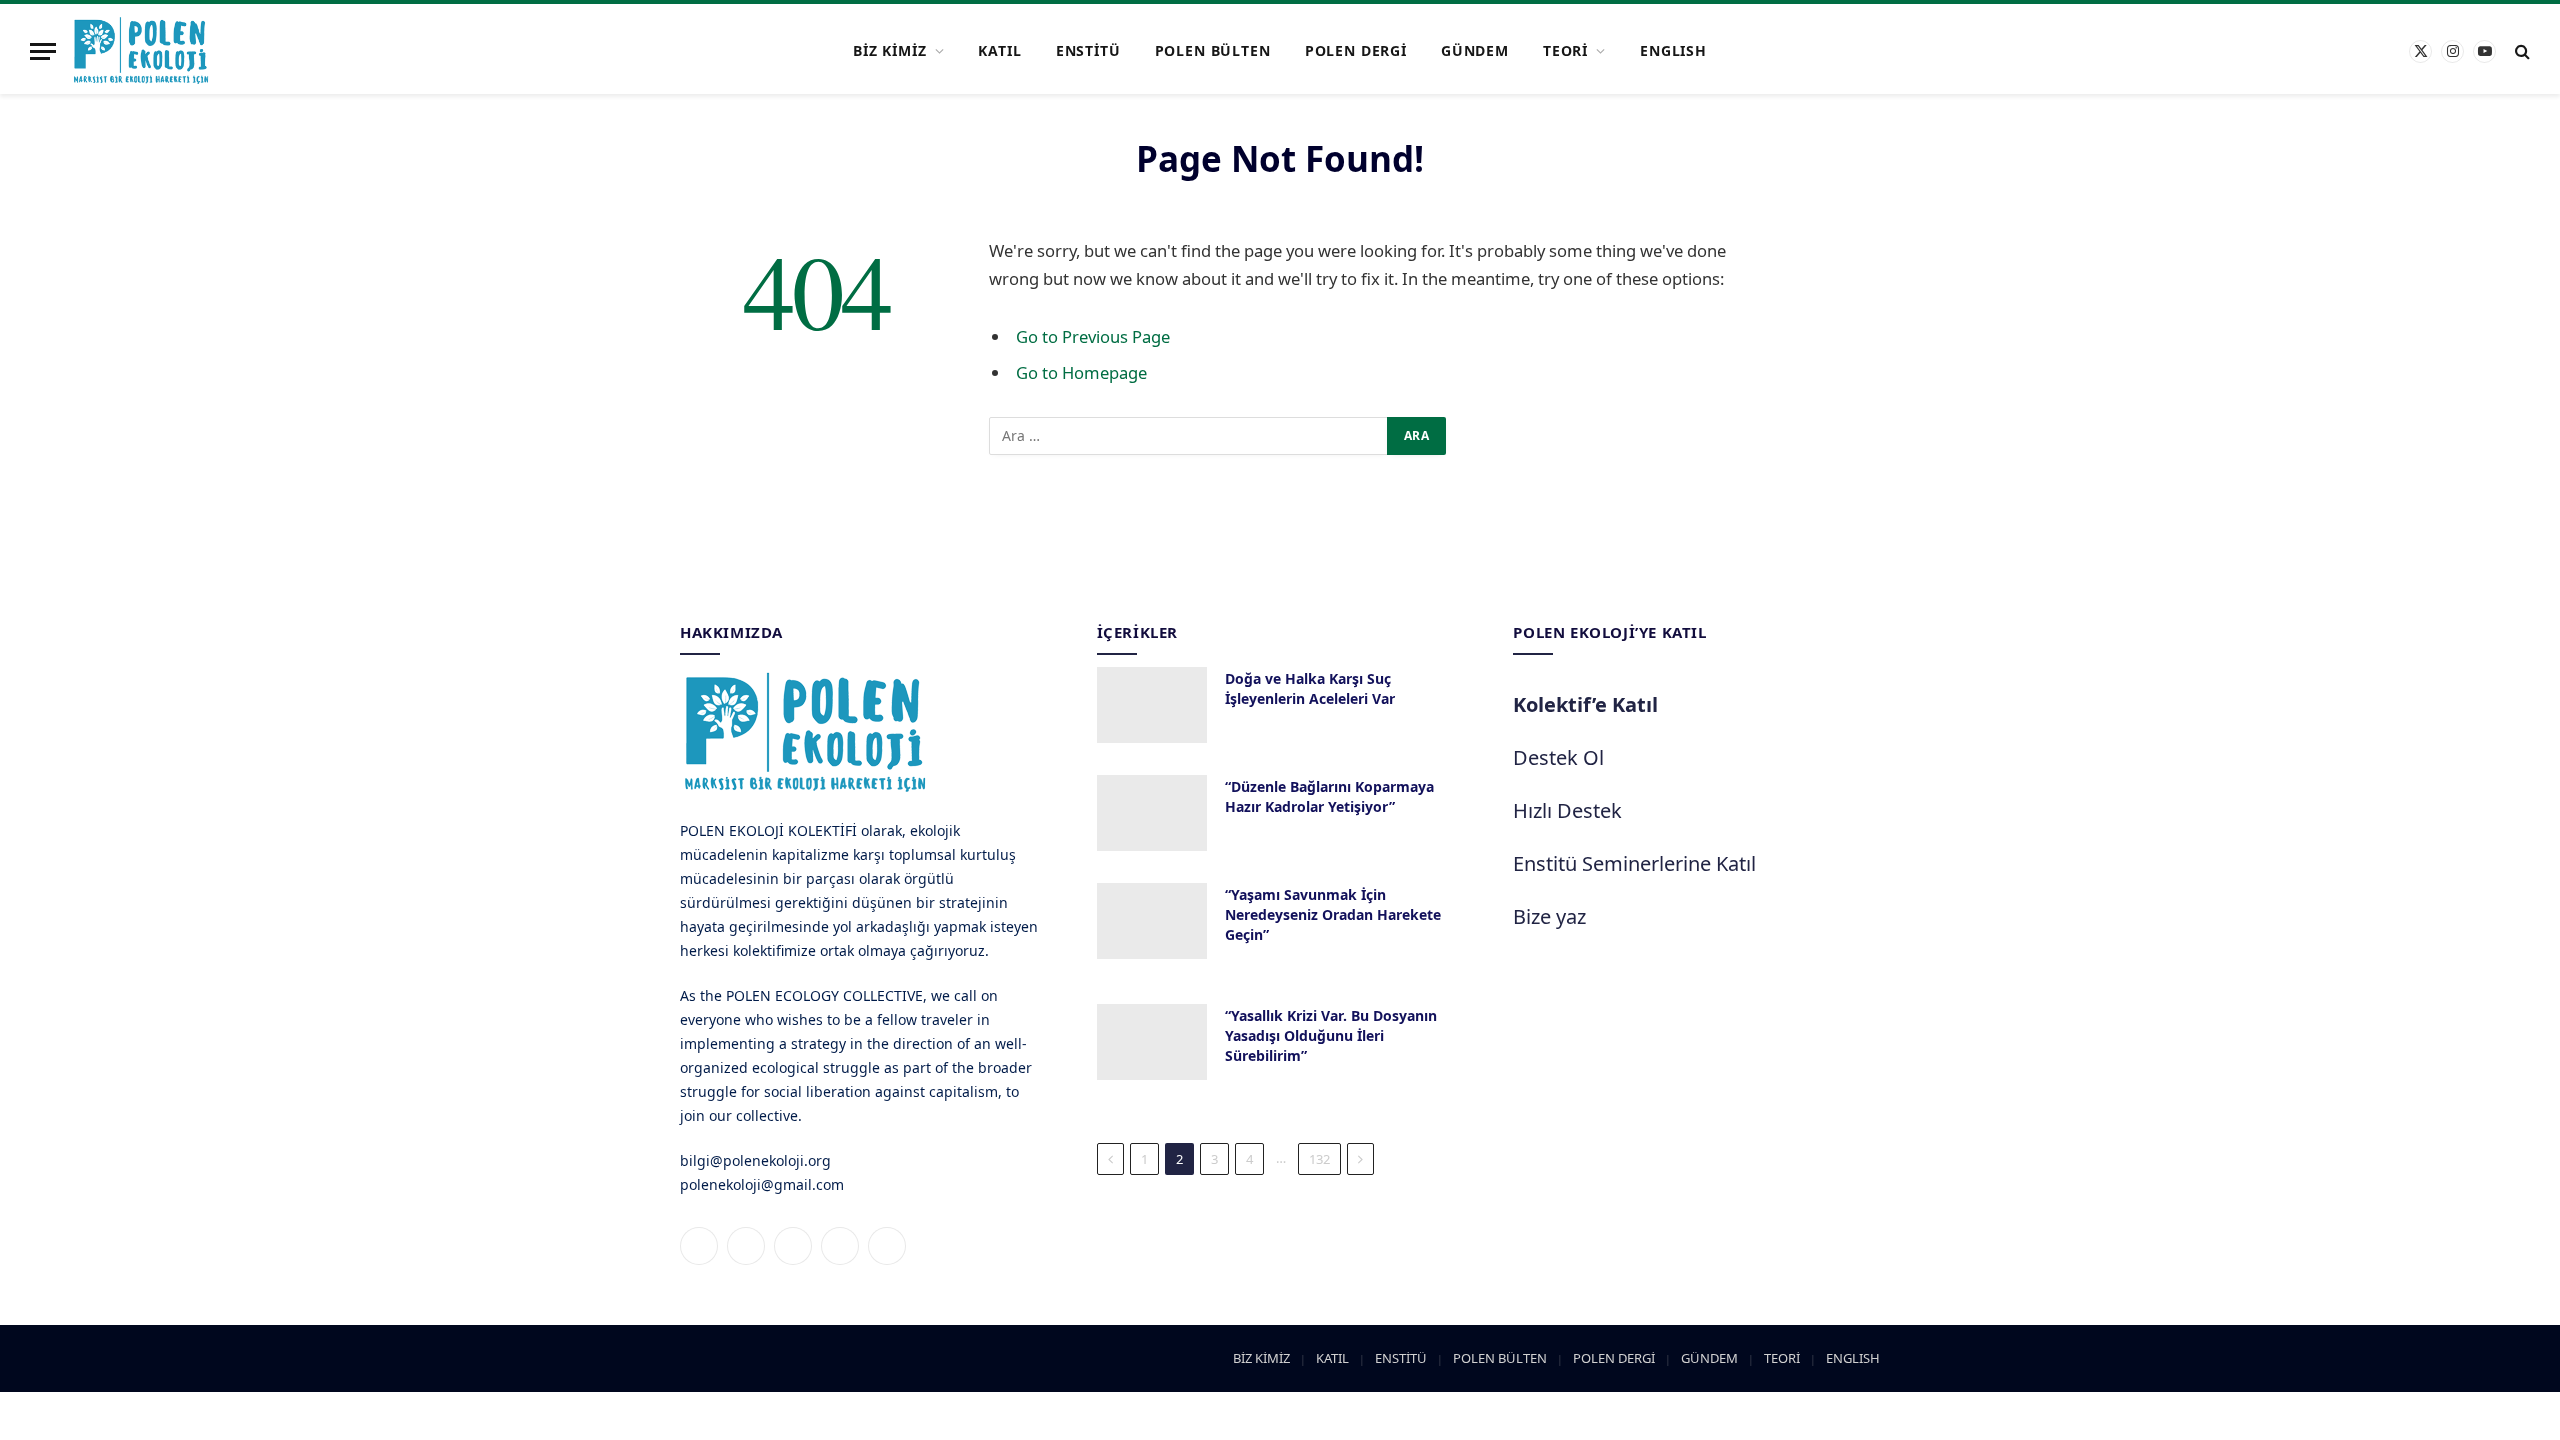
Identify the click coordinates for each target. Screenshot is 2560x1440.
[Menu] (43, 51)
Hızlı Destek (1567, 810)
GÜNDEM (1475, 50)
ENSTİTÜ (1088, 50)
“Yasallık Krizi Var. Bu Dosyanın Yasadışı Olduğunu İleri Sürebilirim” (1331, 1035)
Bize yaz (1549, 916)
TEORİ (1565, 50)
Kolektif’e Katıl (1585, 704)
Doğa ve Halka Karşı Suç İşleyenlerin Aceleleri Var (1310, 688)
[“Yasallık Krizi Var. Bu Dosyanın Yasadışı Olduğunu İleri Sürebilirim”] (1152, 1042)
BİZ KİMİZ (890, 50)
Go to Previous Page (1093, 336)
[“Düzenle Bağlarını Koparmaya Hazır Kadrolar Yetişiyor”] (1152, 813)
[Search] (2520, 51)
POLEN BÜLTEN (1213, 50)
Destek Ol (1558, 757)
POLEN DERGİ (1356, 50)
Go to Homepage (1081, 372)
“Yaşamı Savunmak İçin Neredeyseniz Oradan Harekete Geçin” (1333, 914)
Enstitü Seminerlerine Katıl (1634, 863)
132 (1319, 1159)
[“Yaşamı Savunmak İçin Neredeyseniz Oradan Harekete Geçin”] (1152, 921)
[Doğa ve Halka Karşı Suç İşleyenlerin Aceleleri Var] (1152, 705)
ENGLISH (1673, 50)
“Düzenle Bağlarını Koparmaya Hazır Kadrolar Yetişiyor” (1329, 796)
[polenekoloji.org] (141, 51)
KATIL (999, 50)
